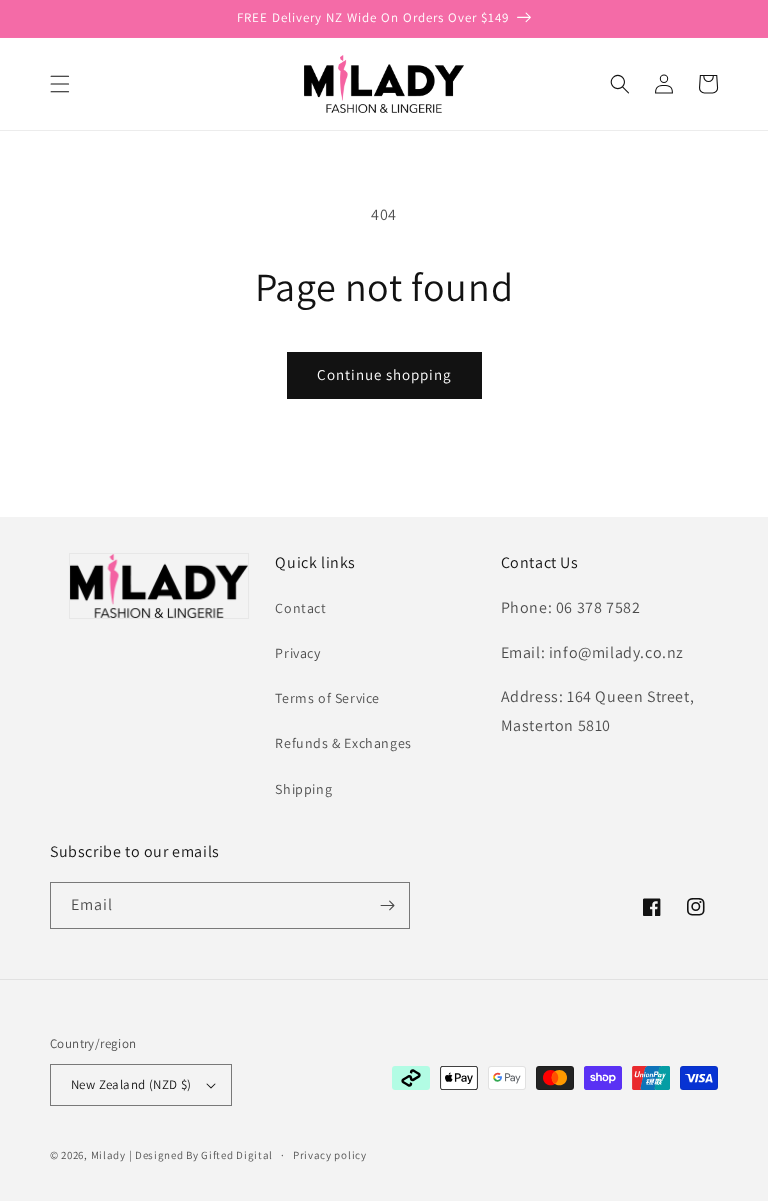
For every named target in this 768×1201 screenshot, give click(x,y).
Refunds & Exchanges (343, 743)
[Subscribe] (387, 905)
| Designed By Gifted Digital (201, 1155)
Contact (300, 608)
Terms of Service (327, 698)
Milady (108, 1155)
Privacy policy (330, 1155)
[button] (60, 84)
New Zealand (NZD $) (131, 1084)
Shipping (303, 789)
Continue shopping (384, 374)
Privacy (297, 653)
